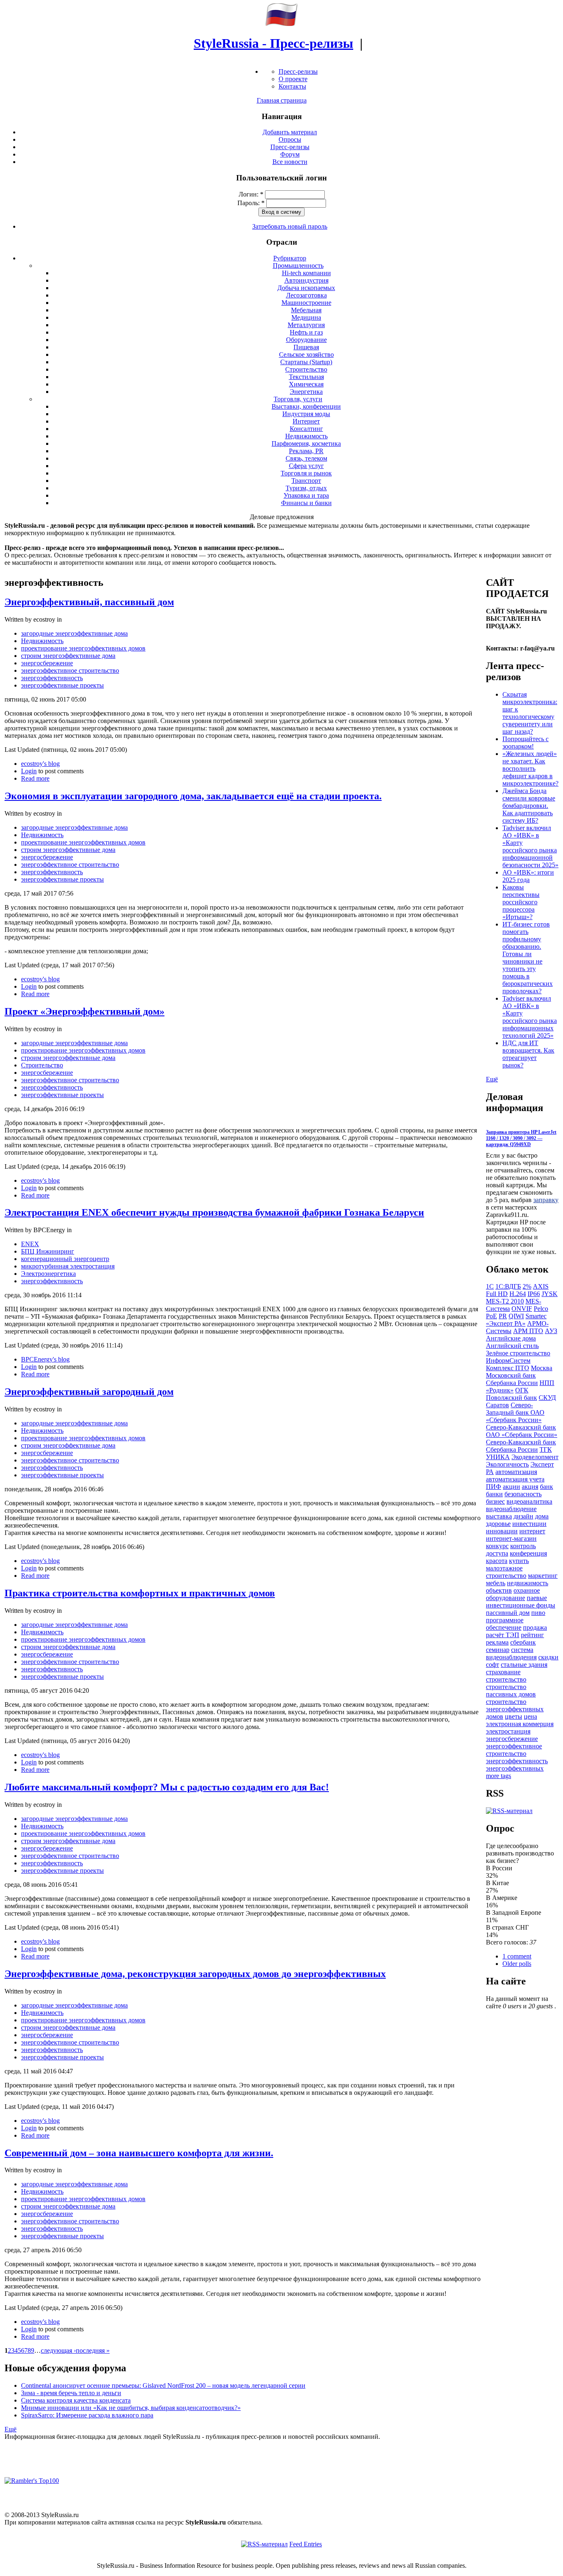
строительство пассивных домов (511, 1690)
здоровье (498, 1524)
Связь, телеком (306, 458)
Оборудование (306, 340)
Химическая (306, 384)
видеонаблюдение (511, 1509)
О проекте (293, 79)
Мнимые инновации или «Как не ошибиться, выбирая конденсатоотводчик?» (131, 2408)
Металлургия (306, 325)
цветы (514, 1716)
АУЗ (551, 1331)
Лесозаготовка (306, 295)
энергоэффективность (52, 678)
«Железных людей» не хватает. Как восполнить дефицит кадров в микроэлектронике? (530, 769)
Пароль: (251, 203)
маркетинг (543, 1576)
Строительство (306, 369)
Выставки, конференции (306, 406)
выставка (499, 1516)
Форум (290, 154)
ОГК (522, 1390)
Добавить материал (290, 132)
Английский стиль (512, 1346)
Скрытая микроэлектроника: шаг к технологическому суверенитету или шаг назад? (530, 713)
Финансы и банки (306, 503)
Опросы (290, 139)
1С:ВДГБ (508, 1286)
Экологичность (507, 1464)
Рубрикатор (290, 258)
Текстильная (306, 377)
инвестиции (529, 1524)
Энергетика (306, 392)
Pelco (541, 1309)
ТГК (546, 1449)
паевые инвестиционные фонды (521, 1602)
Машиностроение (306, 303)
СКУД (547, 1398)
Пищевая (306, 347)
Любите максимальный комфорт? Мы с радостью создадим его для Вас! (167, 1787)
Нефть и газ (306, 332)
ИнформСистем (508, 1361)
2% (527, 1286)
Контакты (292, 86)
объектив (499, 1590)
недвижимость (528, 1583)
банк (547, 1487)
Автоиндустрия (306, 280)
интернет (532, 1531)
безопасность (523, 1494)
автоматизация (516, 1472)
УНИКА (498, 1457)
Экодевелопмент (535, 1457)
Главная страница (282, 100)
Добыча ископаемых (306, 288)
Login (29, 771)
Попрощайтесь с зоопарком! (525, 743)
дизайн (523, 1516)
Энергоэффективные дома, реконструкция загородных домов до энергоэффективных (195, 1974)
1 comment (517, 1956)
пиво (538, 1613)
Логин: (251, 194)
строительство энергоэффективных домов (515, 1709)
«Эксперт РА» (506, 1323)
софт (493, 1665)
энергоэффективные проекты (62, 685)
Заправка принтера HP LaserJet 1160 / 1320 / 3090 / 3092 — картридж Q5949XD (521, 1138)
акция (530, 1487)
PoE (491, 1316)
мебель (496, 1583)
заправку (546, 1200)
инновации (502, 1531)
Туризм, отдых (306, 488)
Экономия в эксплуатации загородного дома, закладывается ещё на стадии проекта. (193, 796)
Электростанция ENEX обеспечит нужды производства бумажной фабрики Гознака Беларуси (214, 1212)
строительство (506, 1679)
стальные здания (524, 1665)
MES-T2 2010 (505, 1301)
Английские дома (511, 1338)
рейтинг (533, 1635)
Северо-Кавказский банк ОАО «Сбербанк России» (522, 1431)
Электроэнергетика (48, 1274)
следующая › (58, 2350)
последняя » (93, 2350)
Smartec (536, 1316)
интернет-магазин (511, 1538)
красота (497, 1561)
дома (542, 1516)
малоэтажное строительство (506, 1572)
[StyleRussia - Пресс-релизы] (281, 24)
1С (490, 1286)
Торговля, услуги (298, 399)
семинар (498, 1650)
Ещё (11, 2429)
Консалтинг (306, 429)
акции (511, 1487)
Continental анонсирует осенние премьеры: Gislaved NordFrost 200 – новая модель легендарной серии (163, 2385)
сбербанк (523, 1642)
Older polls (517, 1964)
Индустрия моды (306, 414)
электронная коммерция (520, 1724)
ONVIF (522, 1309)
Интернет (306, 421)
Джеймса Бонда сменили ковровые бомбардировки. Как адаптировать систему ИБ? (529, 806)
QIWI (516, 1316)
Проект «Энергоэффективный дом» (84, 1011)
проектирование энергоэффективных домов (83, 648)
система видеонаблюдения (511, 1653)
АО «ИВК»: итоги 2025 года (528, 876)
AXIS (541, 1286)
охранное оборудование (513, 1594)
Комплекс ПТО (508, 1368)
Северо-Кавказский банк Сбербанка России (521, 1446)
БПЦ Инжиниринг (48, 1251)
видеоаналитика (529, 1501)
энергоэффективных (515, 1768)
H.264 (518, 1294)
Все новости (290, 162)
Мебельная (306, 310)
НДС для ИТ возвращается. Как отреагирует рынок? (528, 1054)
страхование (503, 1672)
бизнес (495, 1501)
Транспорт (306, 481)
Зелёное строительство (518, 1353)
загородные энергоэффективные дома (74, 633)
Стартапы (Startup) (306, 362)
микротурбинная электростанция (68, 1266)
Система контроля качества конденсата (76, 2400)
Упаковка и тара (306, 495)
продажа (535, 1627)
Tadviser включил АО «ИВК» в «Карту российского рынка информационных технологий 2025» (530, 1017)
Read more (35, 778)
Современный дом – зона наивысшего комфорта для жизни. (139, 2153)
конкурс (497, 1546)
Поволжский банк (511, 1398)
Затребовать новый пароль (290, 226)
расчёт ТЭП (503, 1635)
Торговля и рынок (306, 473)
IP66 (534, 1294)
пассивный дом (508, 1613)
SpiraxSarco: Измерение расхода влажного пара (87, 2415)
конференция (528, 1553)
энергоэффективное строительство (70, 670)
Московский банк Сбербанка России (512, 1379)
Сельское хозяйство (306, 354)
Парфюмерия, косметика (306, 443)
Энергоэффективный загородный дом (89, 1392)
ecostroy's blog (40, 764)
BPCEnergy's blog (45, 1359)
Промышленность (298, 266)
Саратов (497, 1405)
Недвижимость (306, 436)
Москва (542, 1368)
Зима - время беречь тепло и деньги (71, 2393)
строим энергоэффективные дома (68, 656)
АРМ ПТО (528, 1331)
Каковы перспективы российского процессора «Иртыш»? (521, 902)
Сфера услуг (306, 466)
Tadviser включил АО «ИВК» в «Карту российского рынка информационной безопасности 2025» (530, 846)
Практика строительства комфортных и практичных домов (140, 1593)
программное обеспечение (505, 1624)
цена (530, 1716)
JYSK (550, 1294)
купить (519, 1561)
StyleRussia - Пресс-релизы (273, 43)
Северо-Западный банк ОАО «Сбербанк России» (515, 1412)
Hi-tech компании (306, 273)
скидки (548, 1657)
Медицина (306, 317)
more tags (498, 1776)
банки (494, 1494)
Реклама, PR (306, 451)
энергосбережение (47, 663)
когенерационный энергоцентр (65, 1259)
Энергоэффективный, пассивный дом (89, 602)
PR (503, 1316)
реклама (497, 1642)
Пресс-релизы (298, 71)
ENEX (30, 1244)
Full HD (497, 1294)
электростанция (508, 1731)
